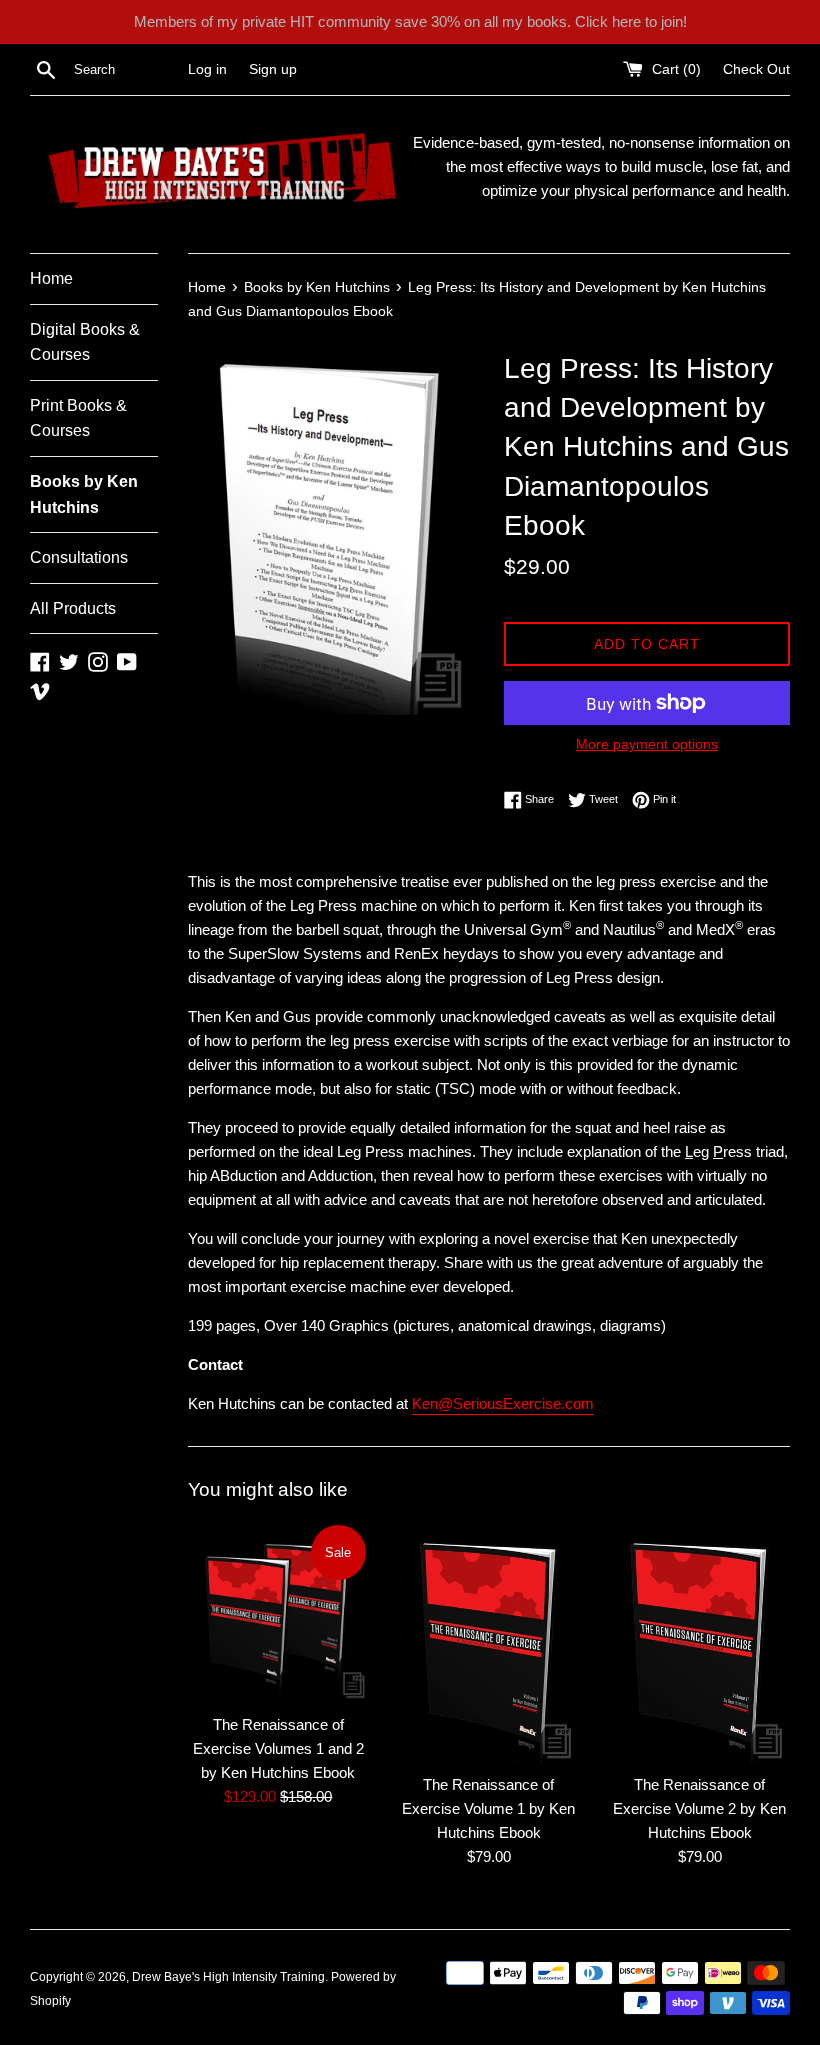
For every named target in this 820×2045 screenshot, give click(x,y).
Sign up (273, 69)
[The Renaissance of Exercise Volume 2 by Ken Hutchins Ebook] (699, 1642)
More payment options (647, 744)
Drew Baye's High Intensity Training (228, 1977)
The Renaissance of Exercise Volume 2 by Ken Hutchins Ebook (699, 1808)
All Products (73, 608)
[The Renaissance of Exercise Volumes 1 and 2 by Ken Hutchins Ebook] (278, 1612)
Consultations (79, 557)
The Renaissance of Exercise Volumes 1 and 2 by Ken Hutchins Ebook (278, 1748)
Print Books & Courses (78, 418)
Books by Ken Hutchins (84, 494)
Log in (207, 69)
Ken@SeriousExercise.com (503, 1403)
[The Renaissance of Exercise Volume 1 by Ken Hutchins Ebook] (489, 1642)
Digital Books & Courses (85, 342)
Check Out (756, 69)
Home (51, 278)
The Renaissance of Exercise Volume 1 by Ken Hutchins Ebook (488, 1808)
